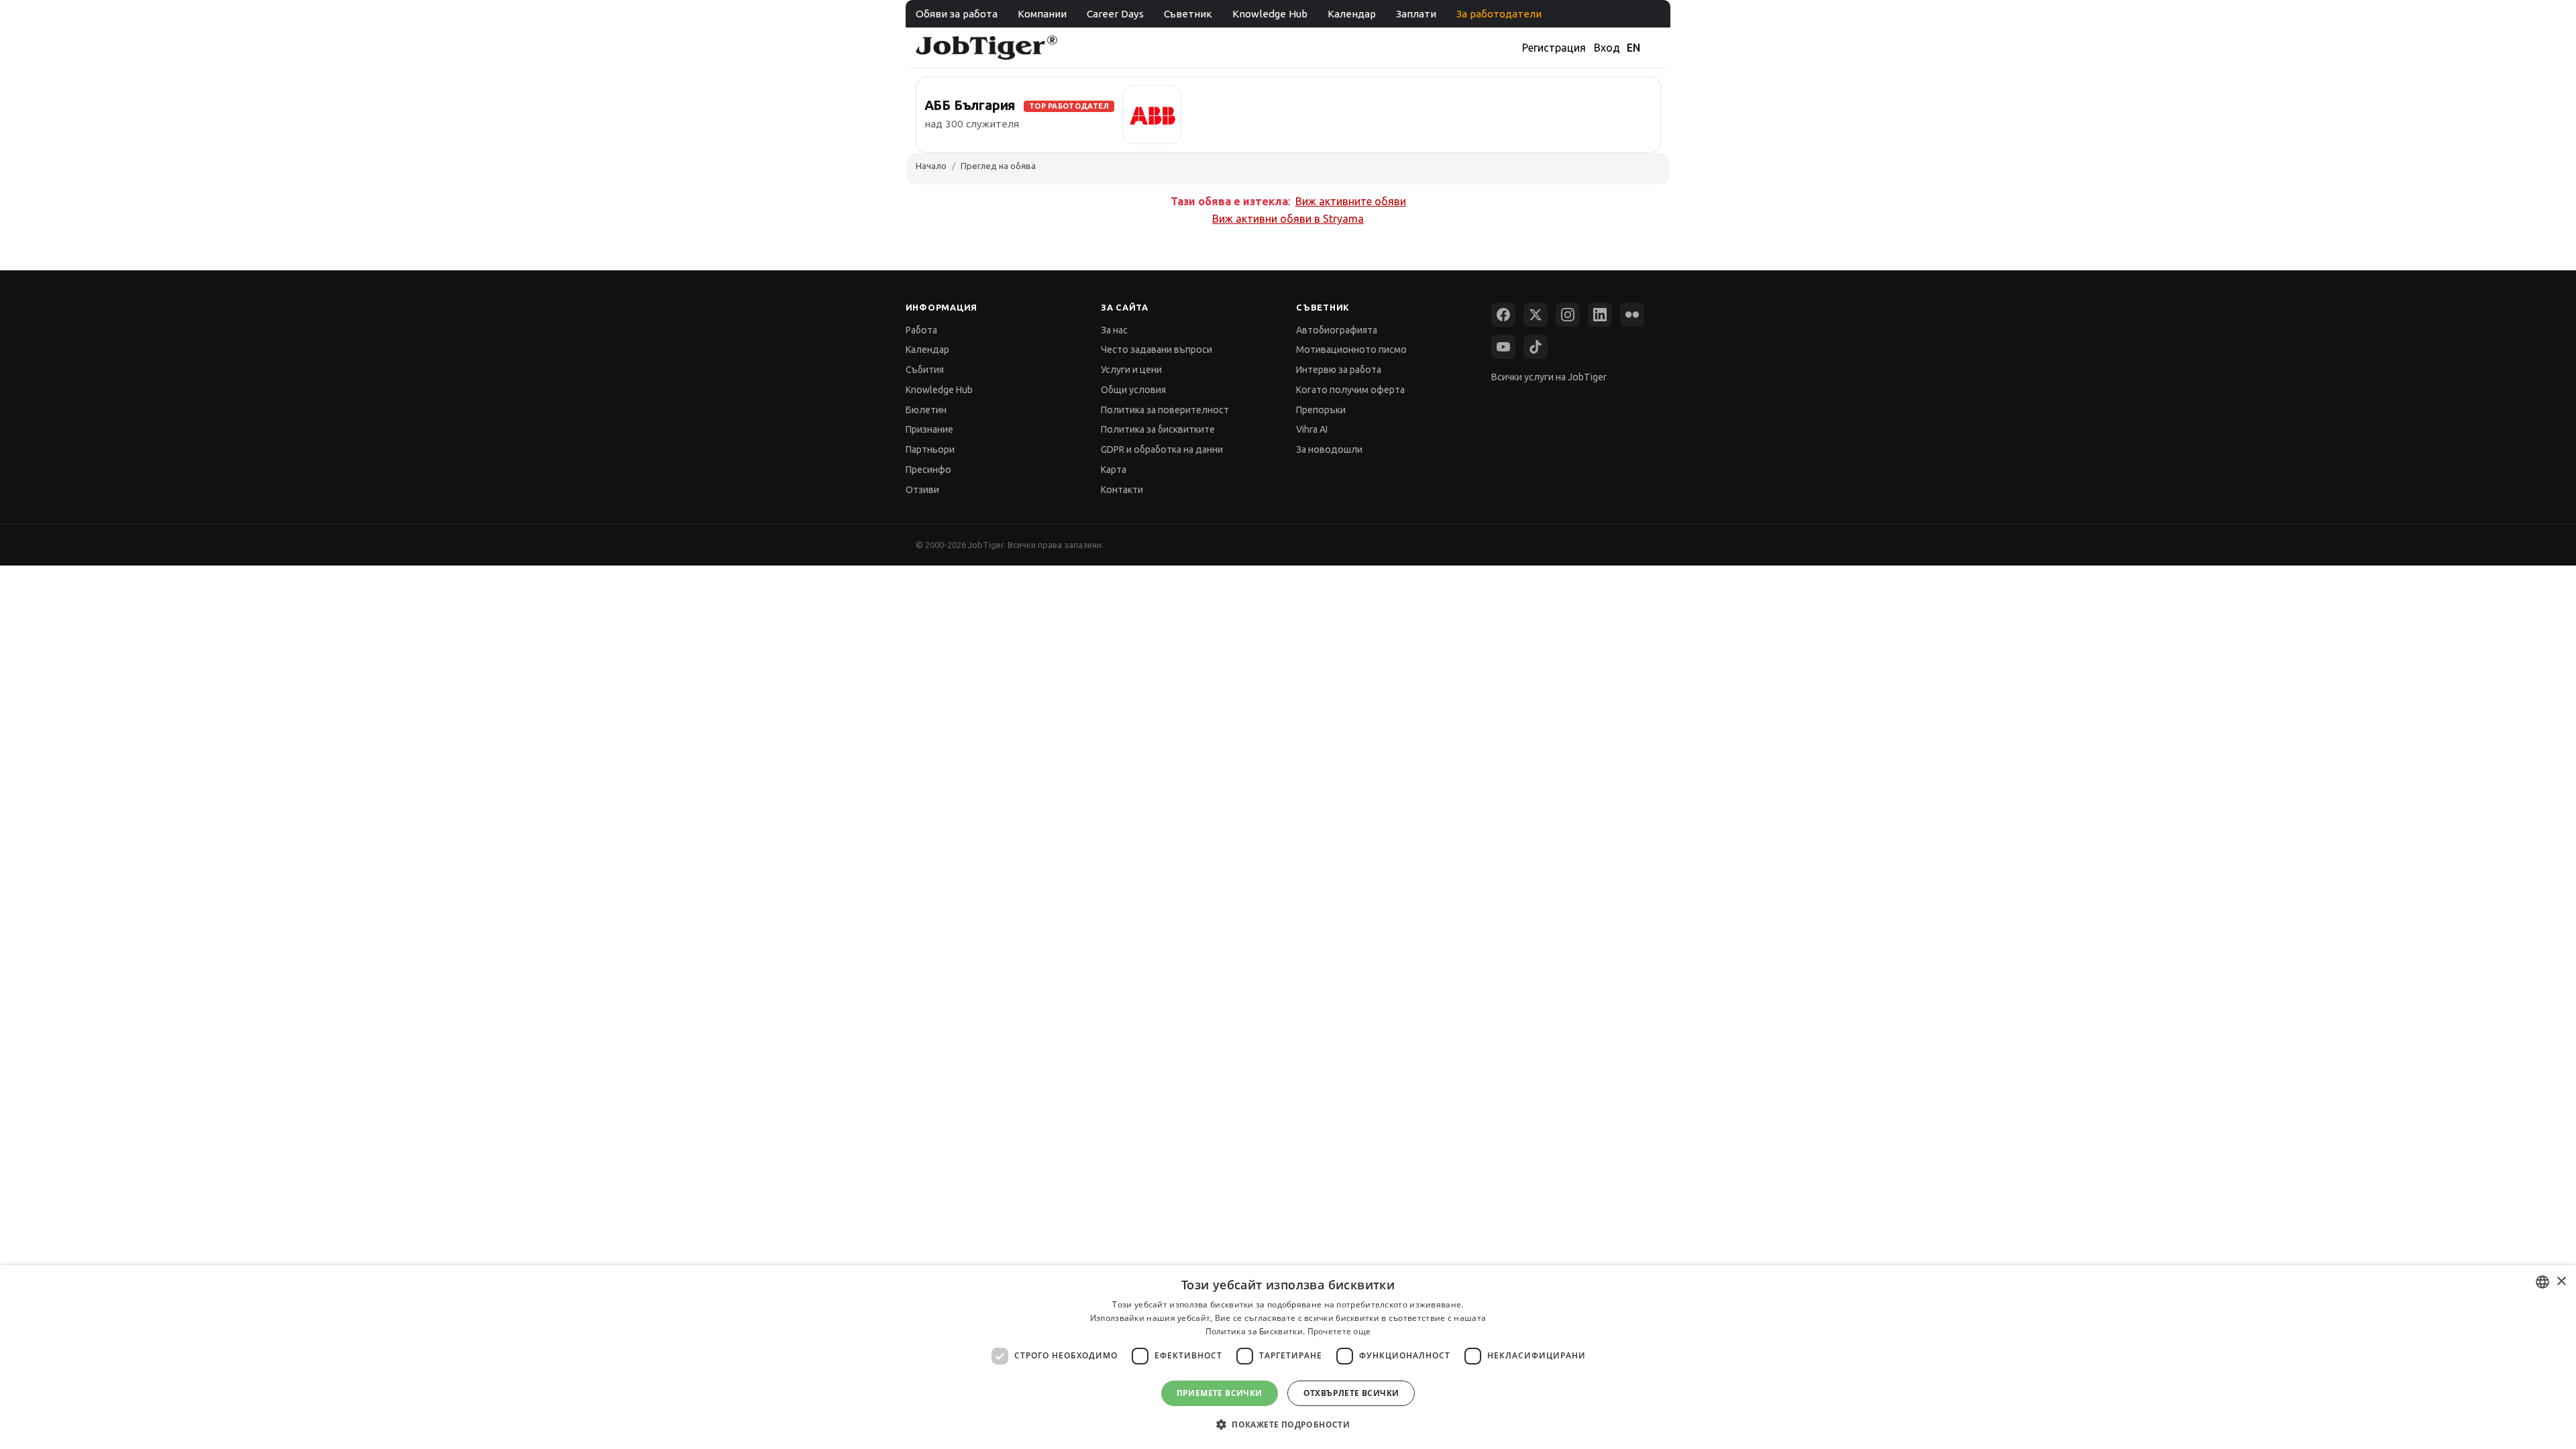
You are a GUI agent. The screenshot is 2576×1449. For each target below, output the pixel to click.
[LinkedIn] (1600, 315)
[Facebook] (1503, 315)
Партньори (930, 449)
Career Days (1115, 14)
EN (1633, 48)
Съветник (1188, 14)
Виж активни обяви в (1288, 219)
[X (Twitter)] (1536, 315)
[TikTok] (1536, 347)
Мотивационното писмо (1351, 350)
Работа (921, 330)
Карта (1114, 470)
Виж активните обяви (1351, 201)
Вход (1607, 48)
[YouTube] (1503, 347)
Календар (1352, 14)
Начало (931, 166)
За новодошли (1329, 449)
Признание (929, 429)
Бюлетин (926, 410)
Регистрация (1554, 48)
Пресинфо (928, 470)
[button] (1288, 1425)
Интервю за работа (1339, 370)
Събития (925, 370)
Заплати (1416, 14)
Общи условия (1133, 390)
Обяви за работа (957, 14)
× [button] (2561, 1282)
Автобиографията (1337, 330)
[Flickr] (1632, 315)
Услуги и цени (1131, 370)
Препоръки (1321, 410)
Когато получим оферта (1350, 390)
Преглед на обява (998, 166)
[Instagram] (1568, 315)
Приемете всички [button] (1220, 1393)
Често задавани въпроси (1157, 350)
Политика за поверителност (1165, 410)
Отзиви (922, 490)
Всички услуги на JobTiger (1549, 377)
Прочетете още (1339, 1331)
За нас (1114, 330)
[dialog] (1288, 1357)
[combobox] (2542, 1282)
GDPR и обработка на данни (1162, 449)
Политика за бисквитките (1158, 429)
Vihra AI (1312, 429)
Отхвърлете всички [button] (1351, 1393)
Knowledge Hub (1270, 14)
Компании (1042, 14)
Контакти (1122, 490)
